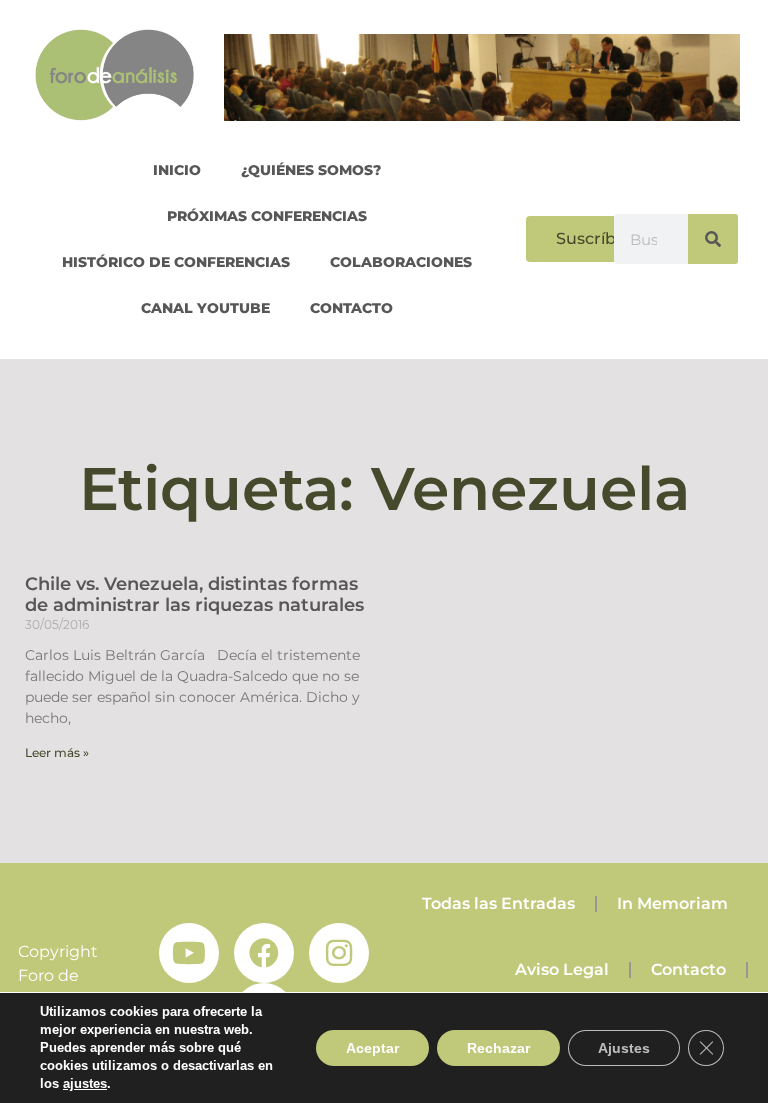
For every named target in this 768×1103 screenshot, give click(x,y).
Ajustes (624, 1048)
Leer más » (57, 752)
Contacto (351, 308)
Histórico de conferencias (176, 262)
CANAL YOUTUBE (205, 308)
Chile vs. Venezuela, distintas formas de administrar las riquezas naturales (194, 595)
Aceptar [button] (372, 1048)
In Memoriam (672, 903)
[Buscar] (713, 239)
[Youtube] (189, 953)
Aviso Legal (562, 969)
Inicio (177, 170)
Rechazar (498, 1048)
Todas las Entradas (498, 903)
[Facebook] (264, 953)
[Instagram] (339, 953)
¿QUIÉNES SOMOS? (311, 170)
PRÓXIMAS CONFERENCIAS (267, 216)
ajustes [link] (85, 1083)
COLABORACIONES (401, 262)
